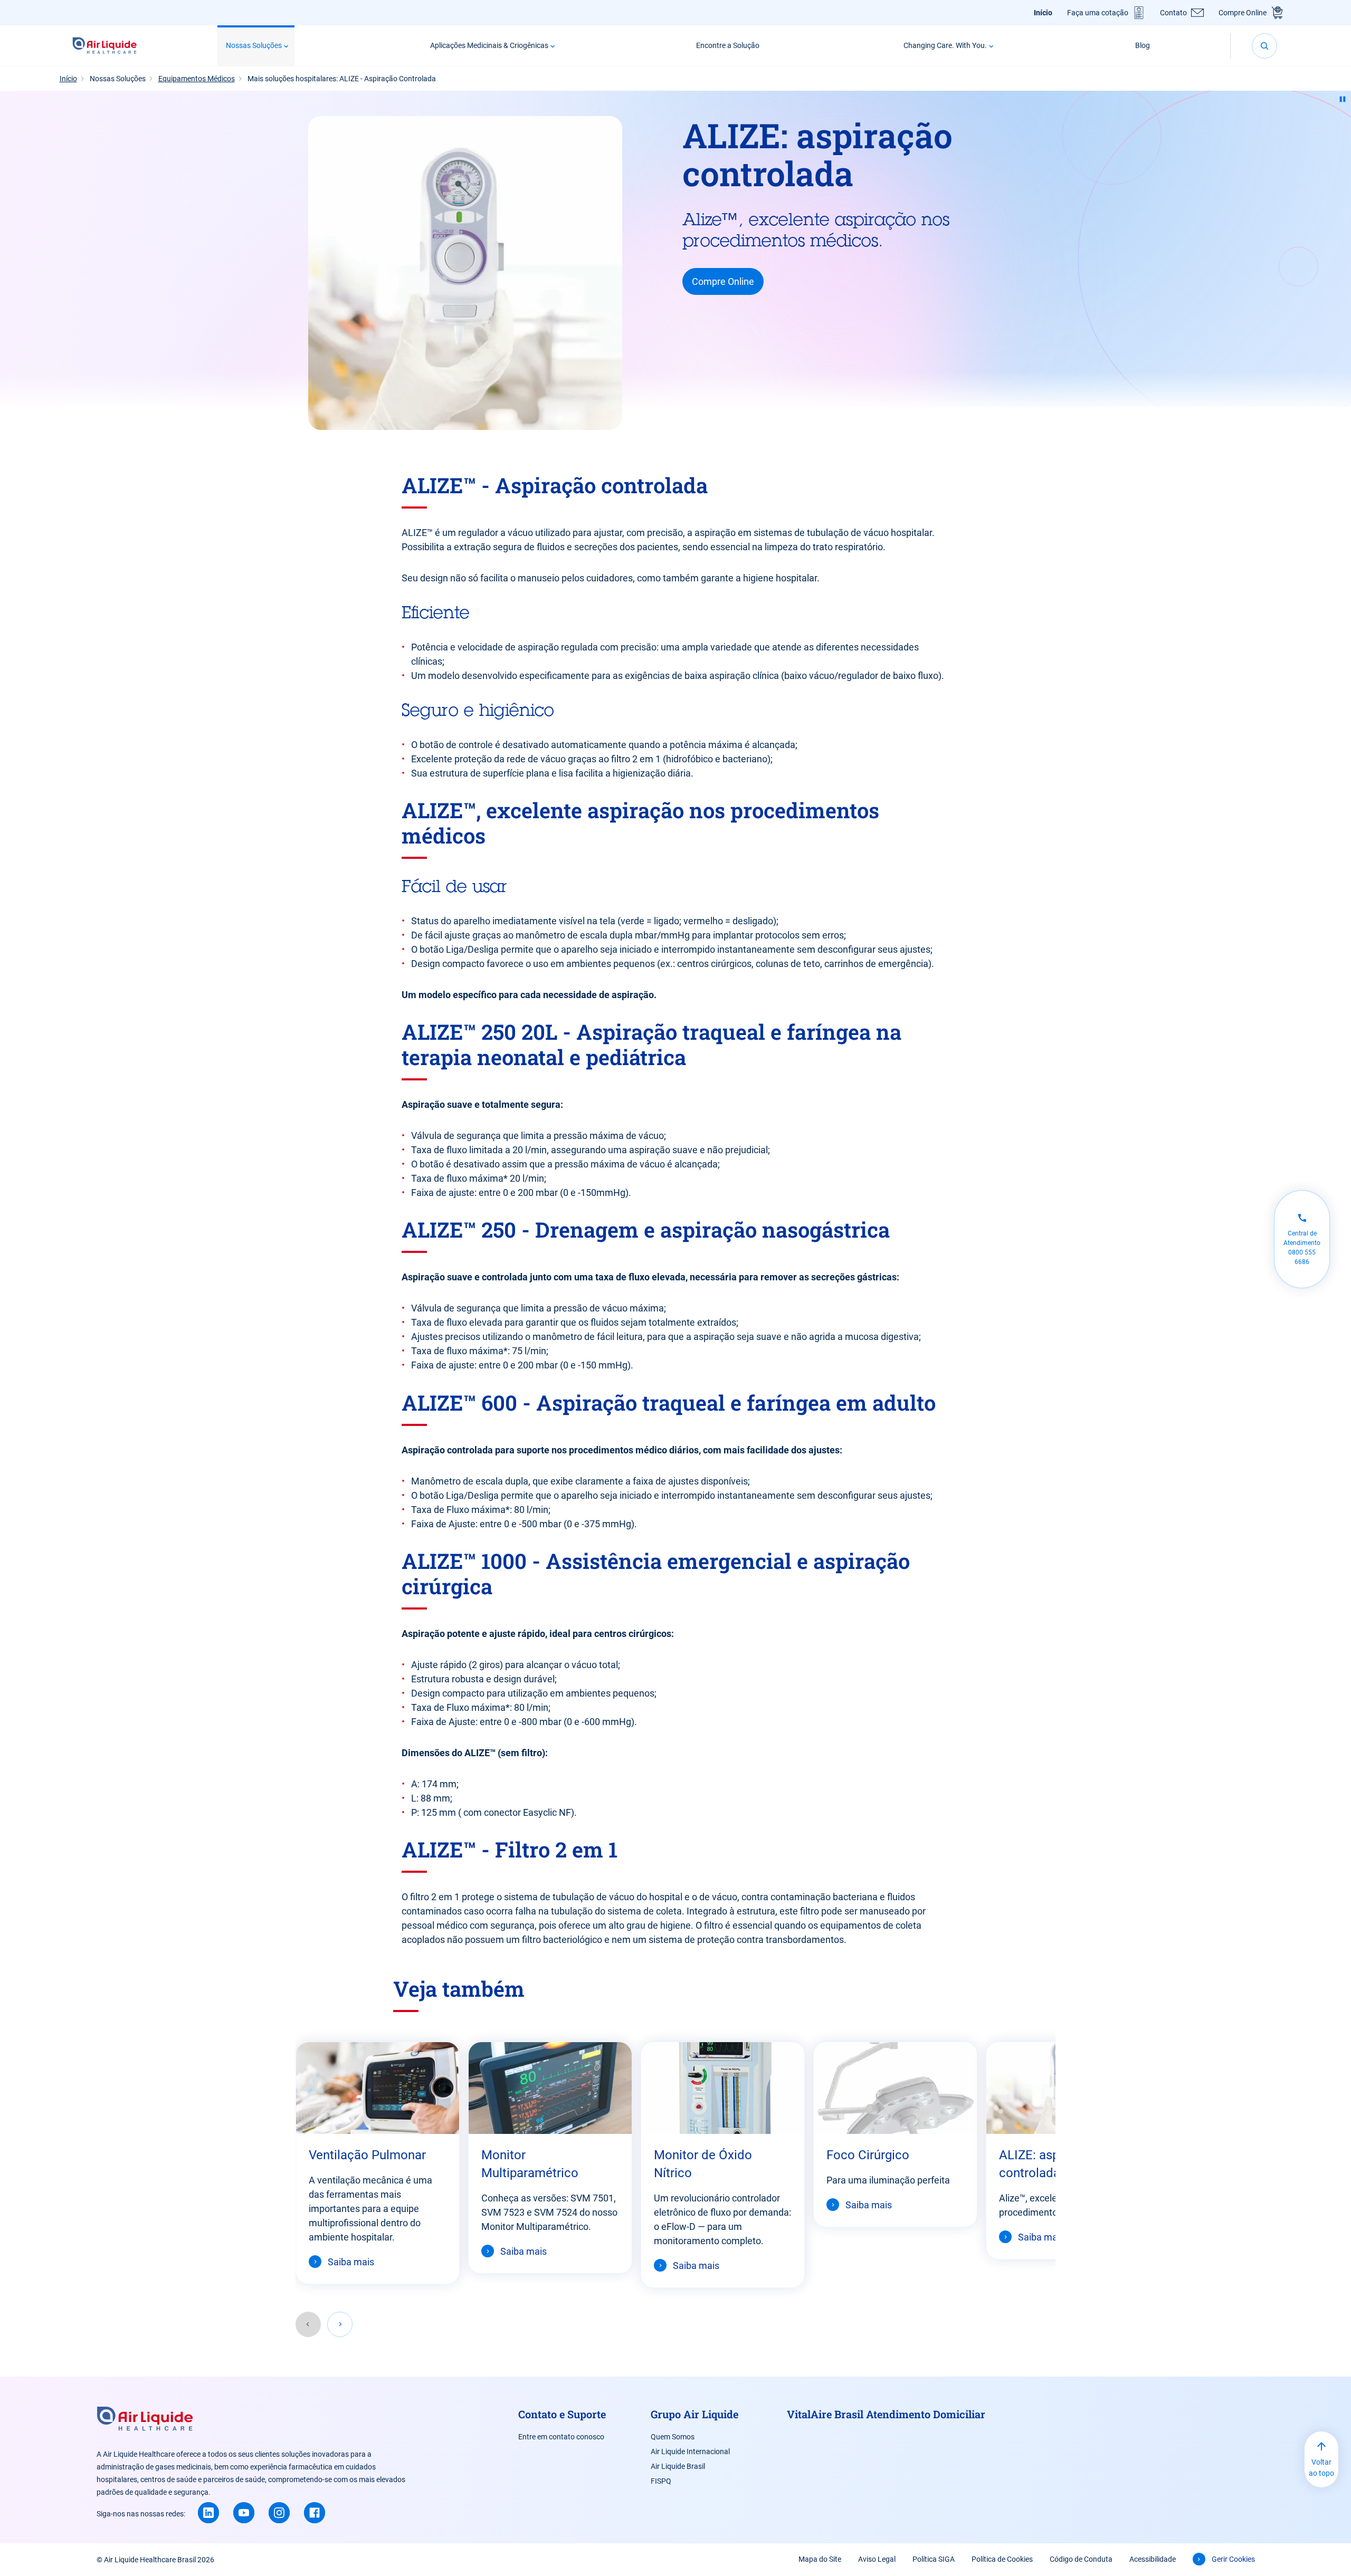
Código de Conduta (1081, 2559)
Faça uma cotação (1098, 13)
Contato (1173, 13)
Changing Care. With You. (945, 45)
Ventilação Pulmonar (367, 2155)
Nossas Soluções (254, 45)
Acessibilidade (1153, 2559)
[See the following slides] (340, 2324)
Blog (1143, 45)
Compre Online (1243, 13)
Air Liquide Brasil (678, 2466)
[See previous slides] (308, 2324)
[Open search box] (1264, 46)
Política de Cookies (1002, 2559)
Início (1043, 13)
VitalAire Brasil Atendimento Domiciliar (886, 2414)
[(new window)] (208, 2513)
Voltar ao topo (1321, 2468)
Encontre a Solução (728, 45)
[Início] (105, 46)
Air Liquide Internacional (690, 2451)
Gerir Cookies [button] (1233, 2559)
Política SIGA (934, 2559)
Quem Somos (673, 2437)
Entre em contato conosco (561, 2437)
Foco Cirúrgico (868, 2155)
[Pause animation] (1343, 99)
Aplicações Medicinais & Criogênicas (489, 45)
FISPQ (661, 2481)
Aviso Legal (877, 2559)
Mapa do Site (820, 2559)
